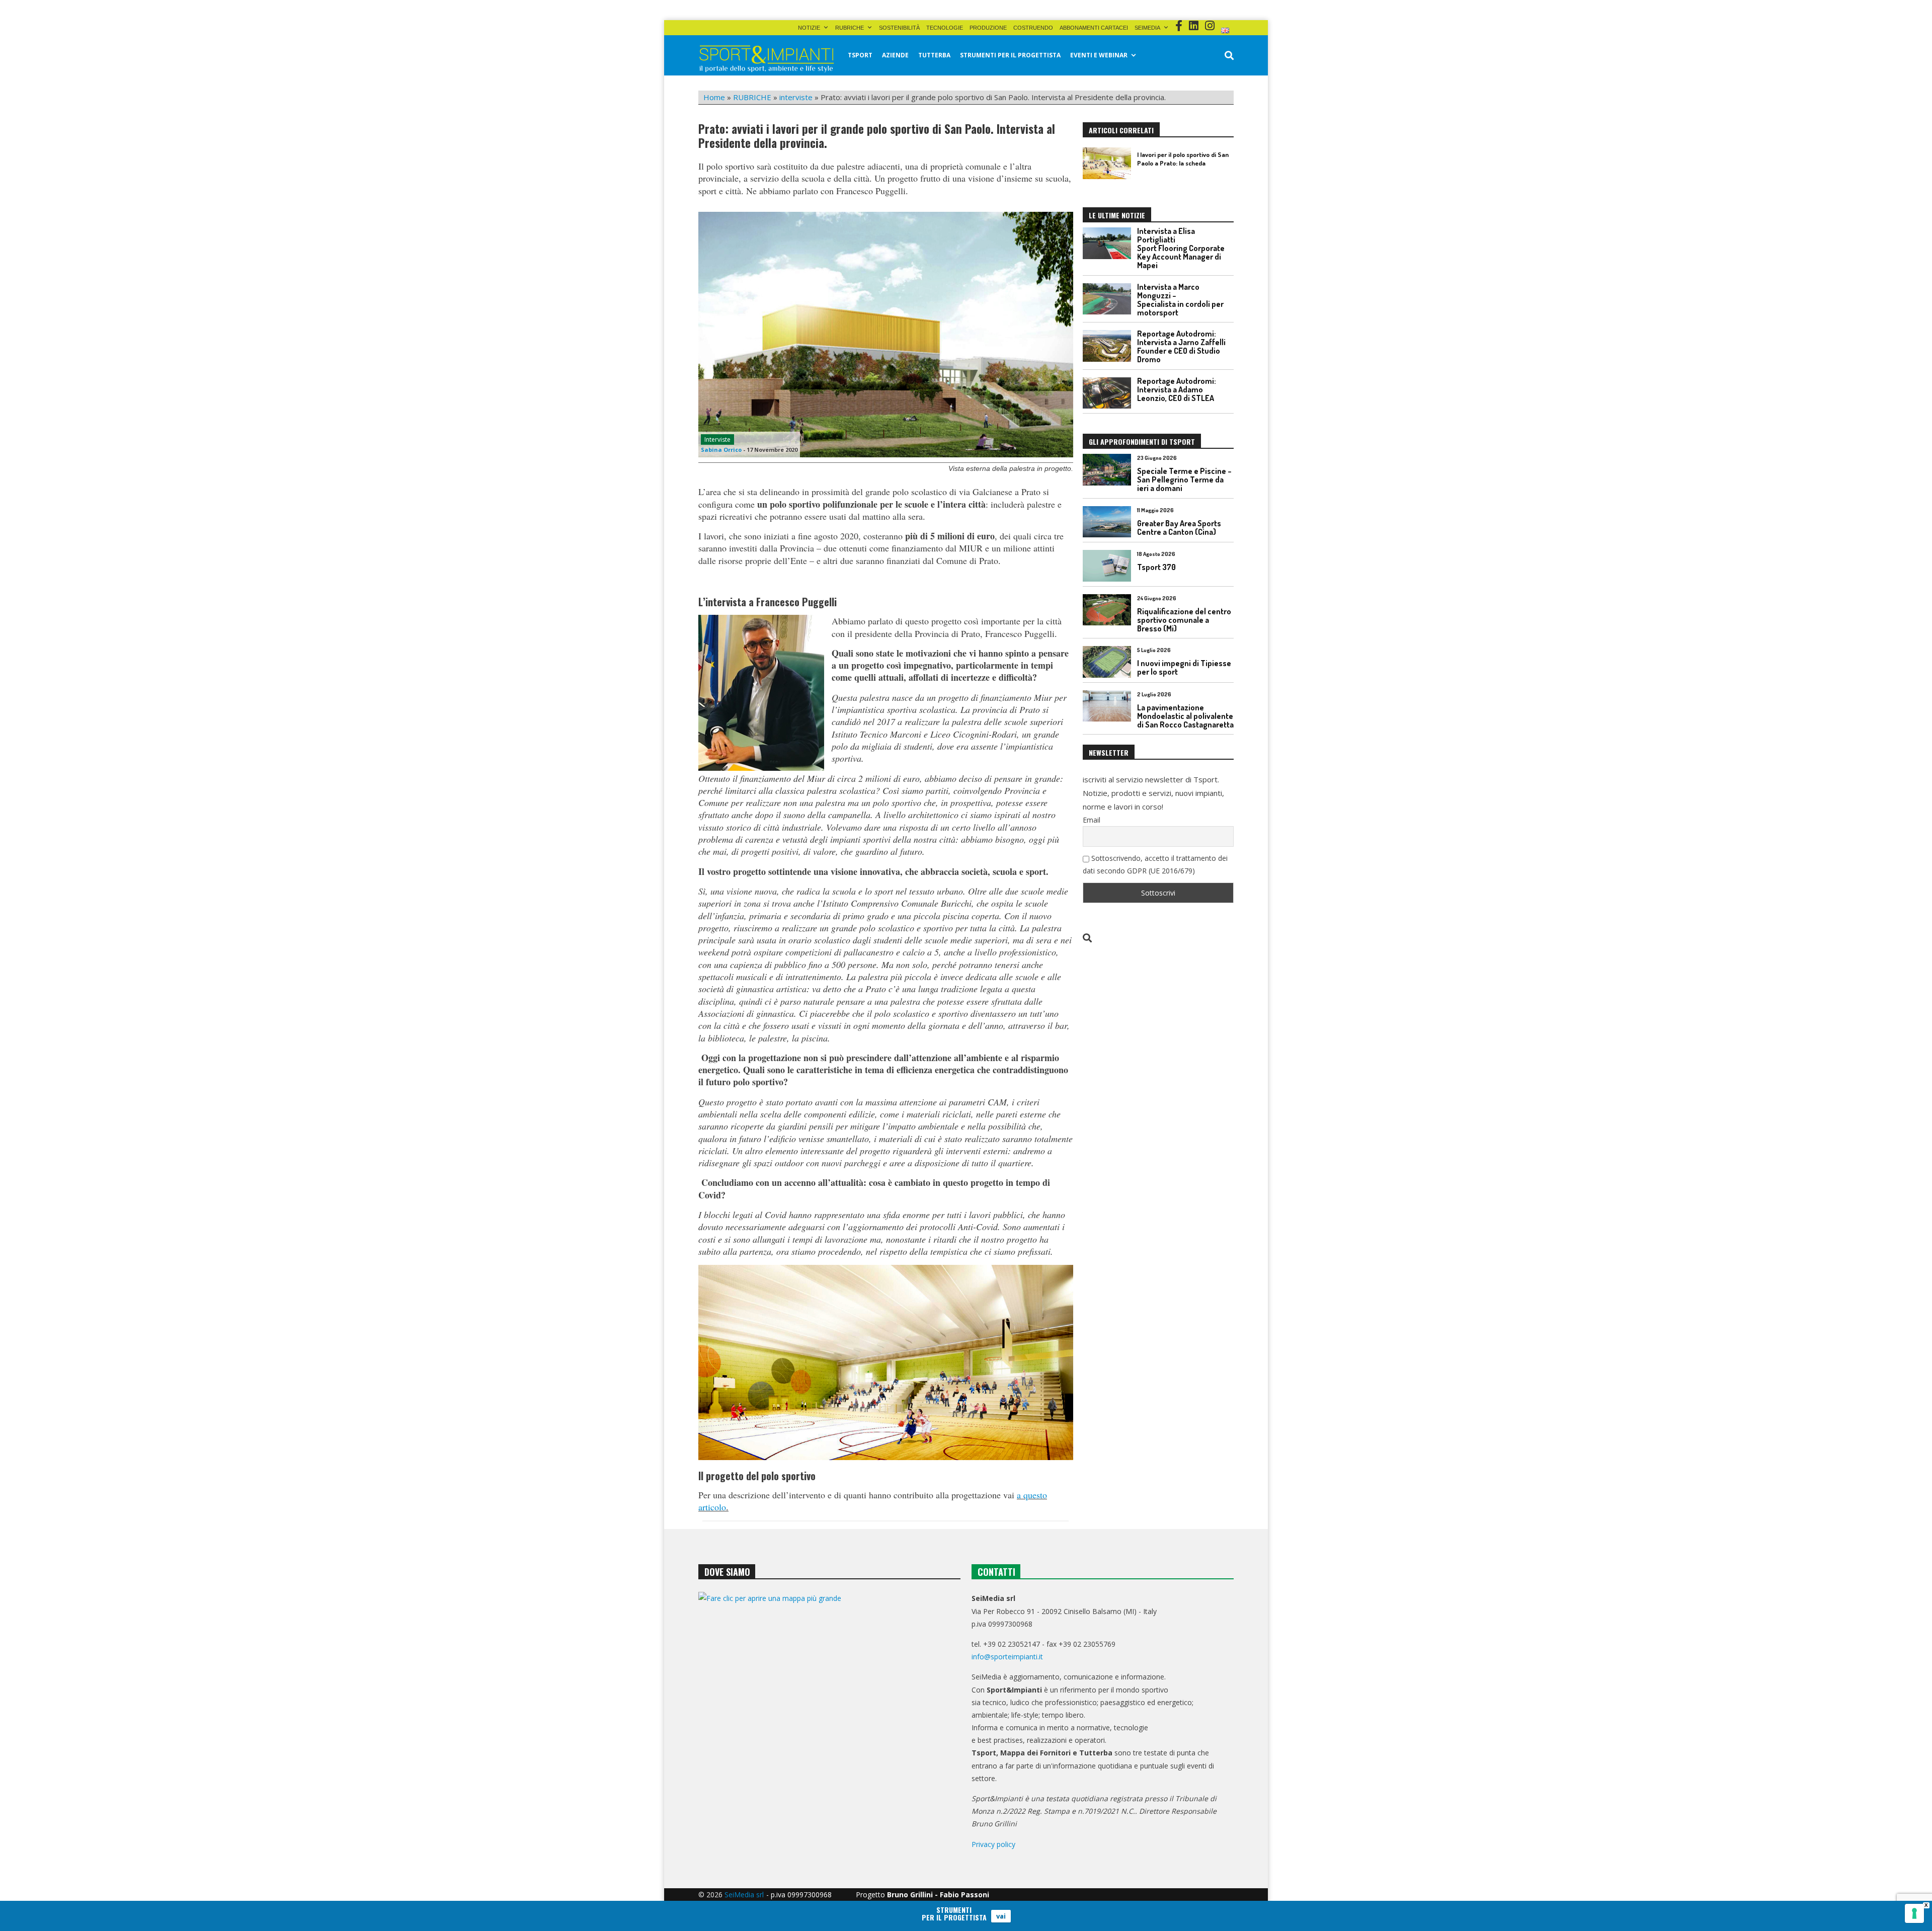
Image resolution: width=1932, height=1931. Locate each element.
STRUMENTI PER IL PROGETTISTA (1010, 55)
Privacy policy (993, 1844)
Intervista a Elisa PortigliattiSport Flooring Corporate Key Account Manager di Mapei (1181, 248)
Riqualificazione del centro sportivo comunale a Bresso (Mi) (1184, 620)
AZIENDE (895, 55)
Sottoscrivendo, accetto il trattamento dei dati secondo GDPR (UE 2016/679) (1155, 864)
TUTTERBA (934, 55)
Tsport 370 (1156, 567)
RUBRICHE (850, 28)
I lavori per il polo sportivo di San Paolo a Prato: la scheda (1183, 159)
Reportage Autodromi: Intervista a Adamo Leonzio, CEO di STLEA (1177, 389)
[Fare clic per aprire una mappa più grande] (829, 1694)
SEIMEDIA (1147, 28)
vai (1001, 1916)
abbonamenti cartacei (1094, 28)
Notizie (809, 28)
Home (714, 97)
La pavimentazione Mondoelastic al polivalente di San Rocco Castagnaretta (1185, 716)
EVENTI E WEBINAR (1099, 55)
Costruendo (1033, 28)
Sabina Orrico (721, 450)
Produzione (988, 28)
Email (1092, 820)
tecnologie (945, 28)
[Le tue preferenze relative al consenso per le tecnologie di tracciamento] (1914, 1913)
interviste (796, 97)
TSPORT (860, 55)
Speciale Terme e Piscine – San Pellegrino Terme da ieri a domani (1184, 479)
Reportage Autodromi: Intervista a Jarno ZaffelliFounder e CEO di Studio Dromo (1181, 346)
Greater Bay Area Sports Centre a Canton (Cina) (1179, 528)
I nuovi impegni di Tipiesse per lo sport (1184, 667)
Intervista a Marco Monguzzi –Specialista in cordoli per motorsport (1180, 300)
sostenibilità (899, 28)
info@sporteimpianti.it (1007, 1657)
